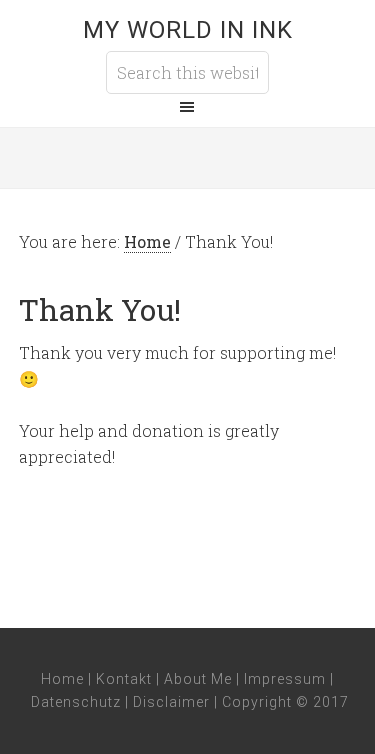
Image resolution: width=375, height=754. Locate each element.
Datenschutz (76, 702)
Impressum (285, 679)
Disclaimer (171, 702)
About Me (198, 679)
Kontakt (124, 679)
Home (62, 679)
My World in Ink (188, 30)
